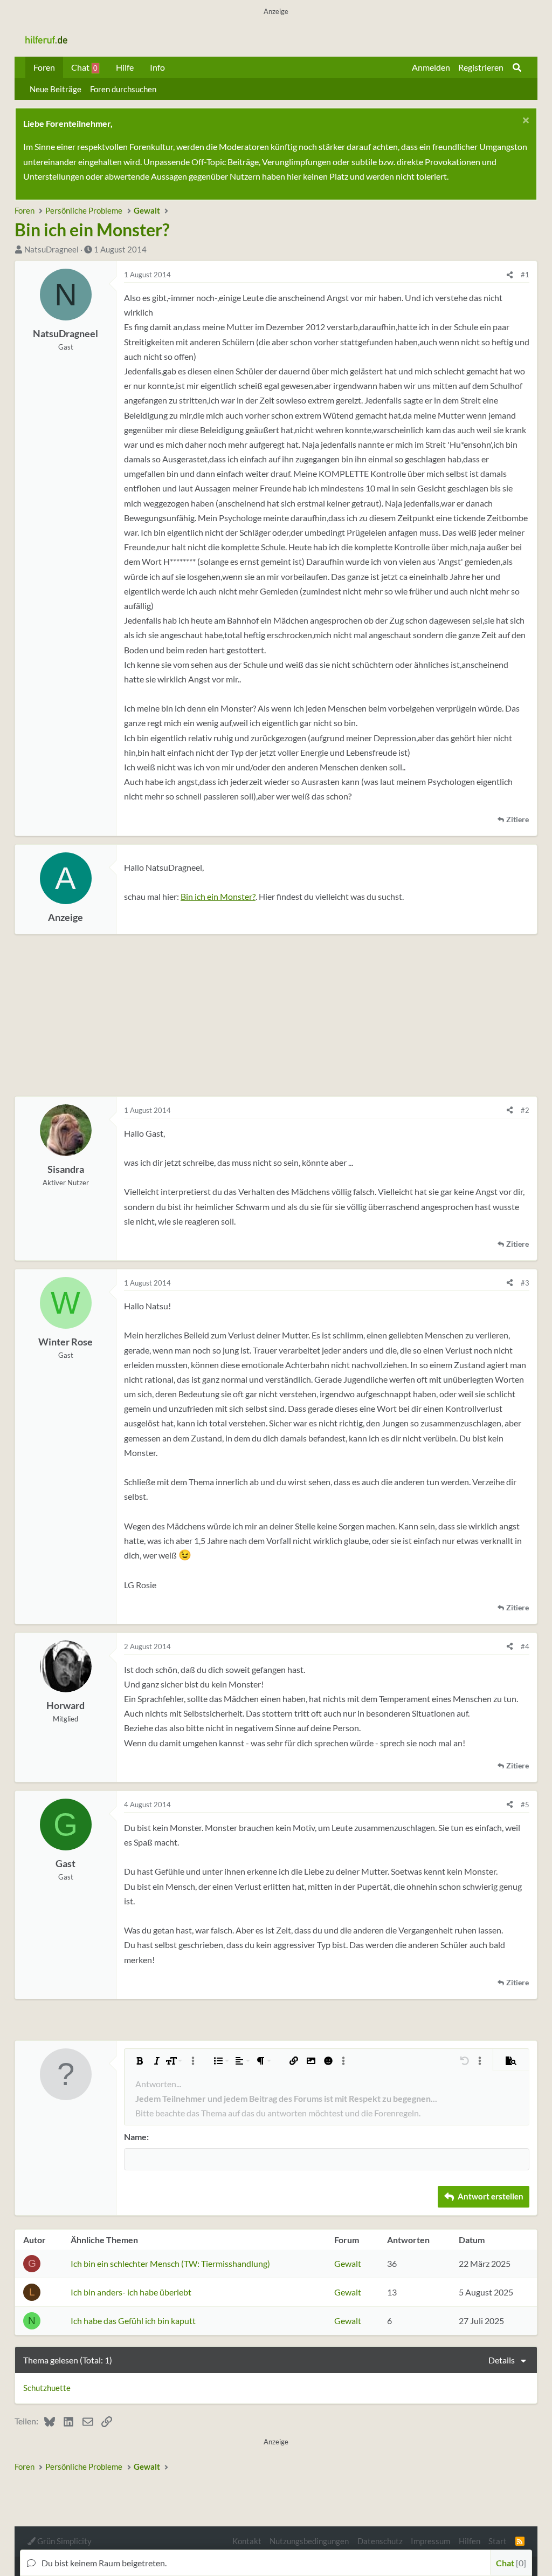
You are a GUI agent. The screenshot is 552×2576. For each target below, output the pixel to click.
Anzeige (65, 917)
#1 (525, 275)
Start (498, 2541)
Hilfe (125, 67)
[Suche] (517, 67)
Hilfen (470, 2541)
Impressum (430, 2541)
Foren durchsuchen (123, 89)
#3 (525, 1283)
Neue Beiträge (56, 89)
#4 (525, 1646)
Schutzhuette (47, 2388)
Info (157, 67)
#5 (525, 1805)
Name (135, 2137)
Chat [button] (510, 2563)
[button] (140, 2061)
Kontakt (247, 2541)
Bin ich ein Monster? (218, 896)
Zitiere (517, 819)
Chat (84, 67)
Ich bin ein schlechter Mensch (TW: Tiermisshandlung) (170, 2263)
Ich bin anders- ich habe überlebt (131, 2292)
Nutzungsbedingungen (309, 2541)
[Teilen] (510, 275)
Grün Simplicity (64, 2541)
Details (502, 2360)
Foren (44, 67)
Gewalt (348, 2263)
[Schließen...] (524, 122)
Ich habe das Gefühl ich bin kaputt (133, 2321)
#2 (525, 1110)
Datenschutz (380, 2541)
